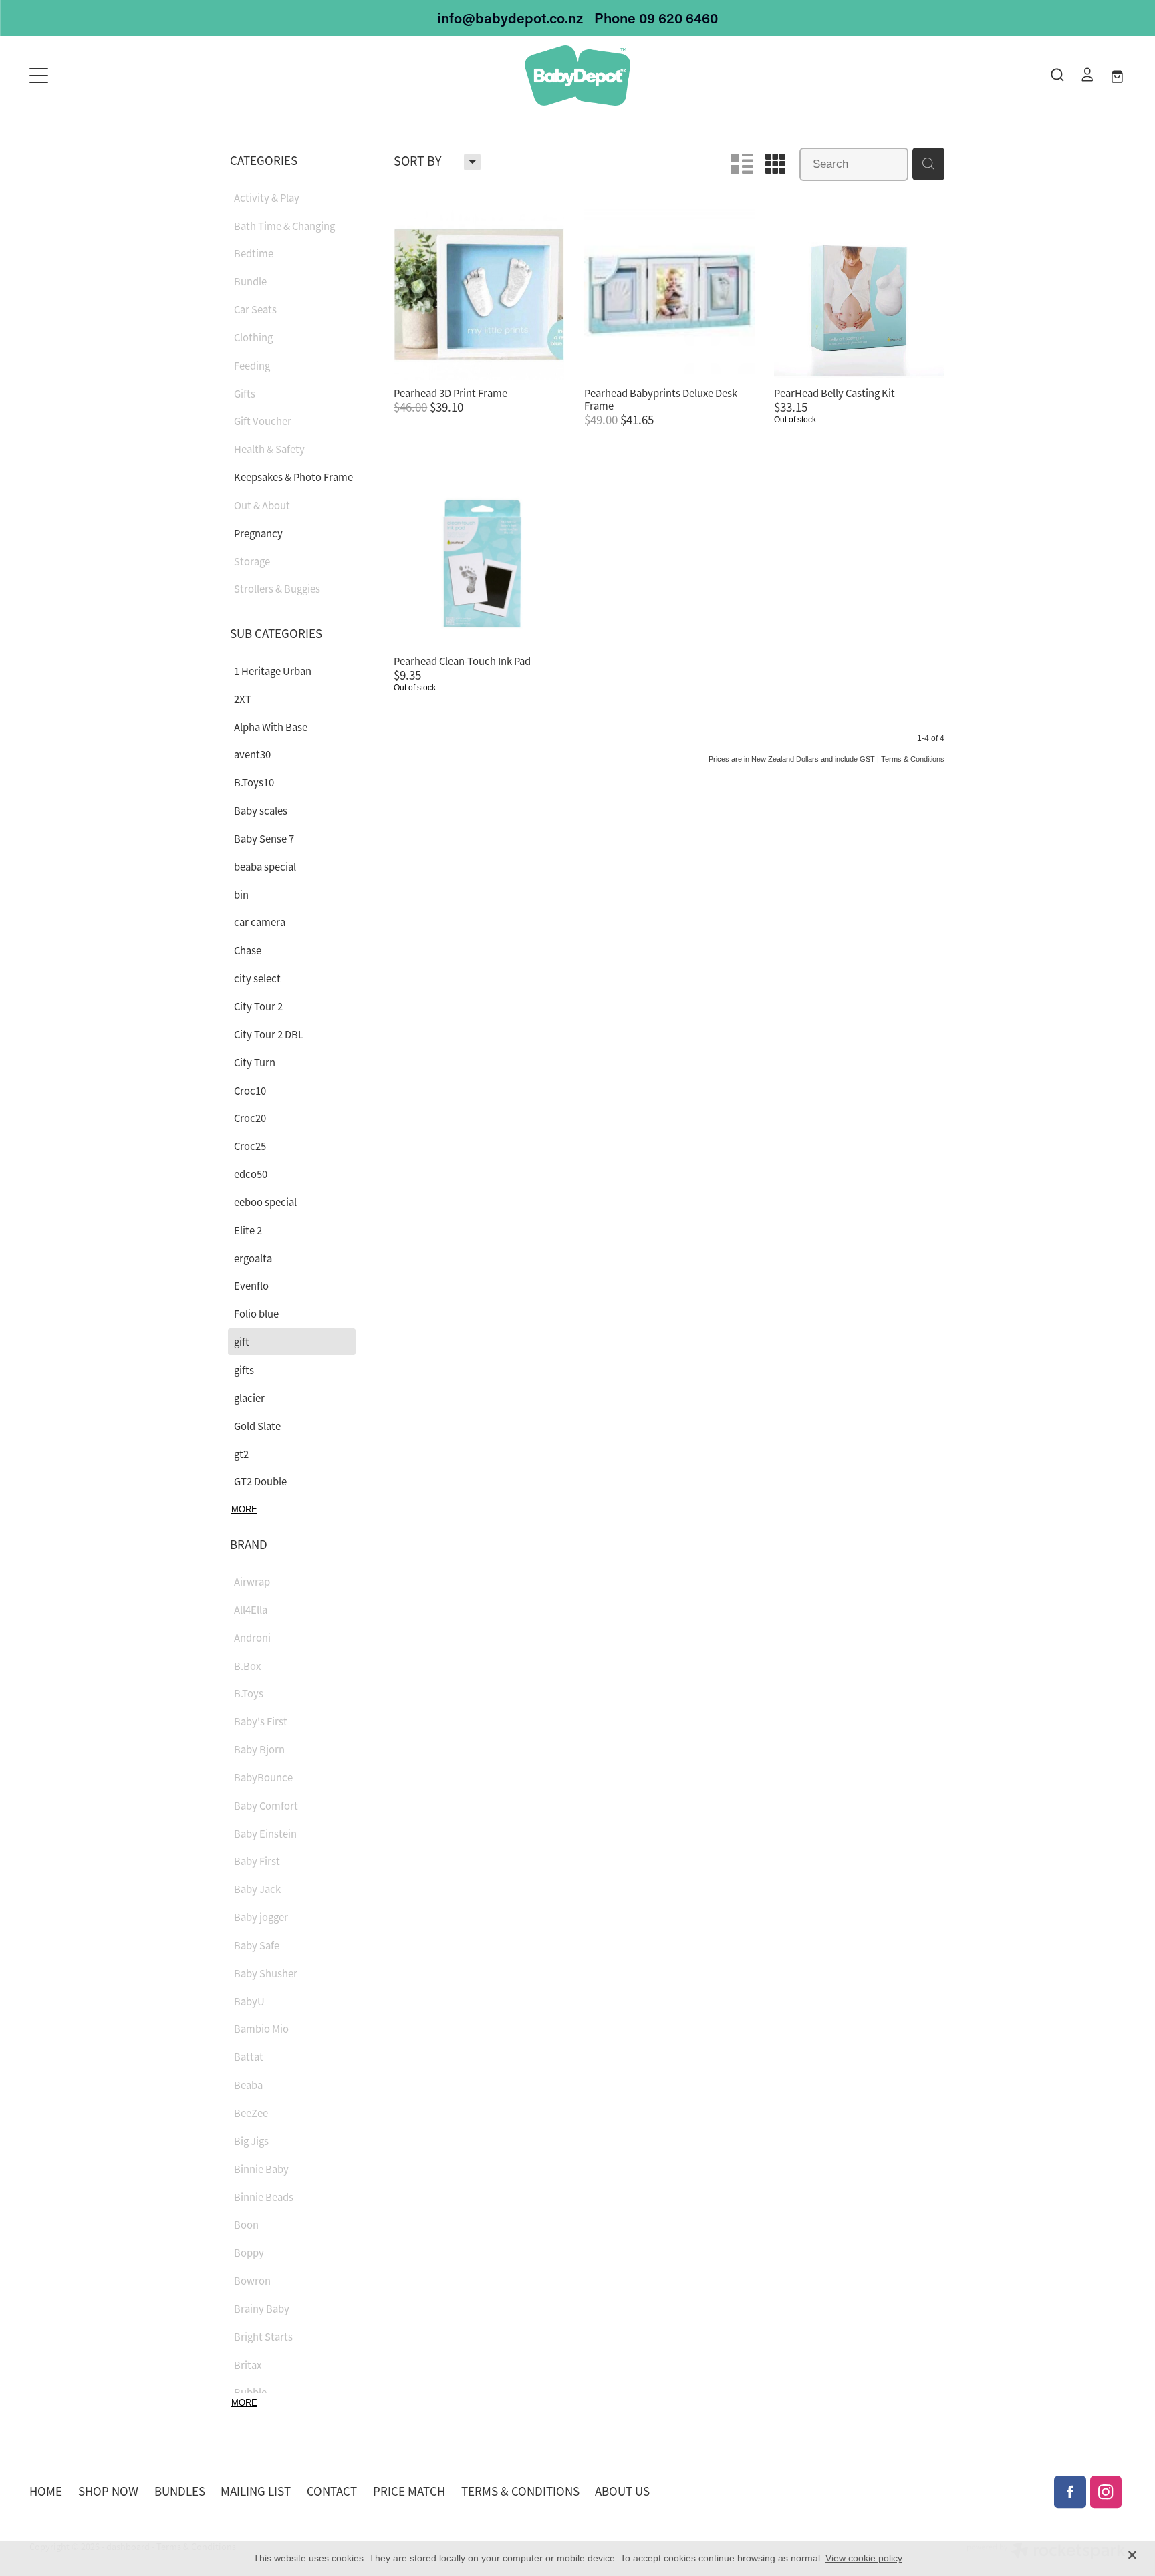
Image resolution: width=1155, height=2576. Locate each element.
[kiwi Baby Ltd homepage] (577, 76)
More (244, 1509)
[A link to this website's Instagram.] (1106, 2492)
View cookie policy (864, 2558)
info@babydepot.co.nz (510, 18)
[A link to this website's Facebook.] (1070, 2492)
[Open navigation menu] (166, 76)
